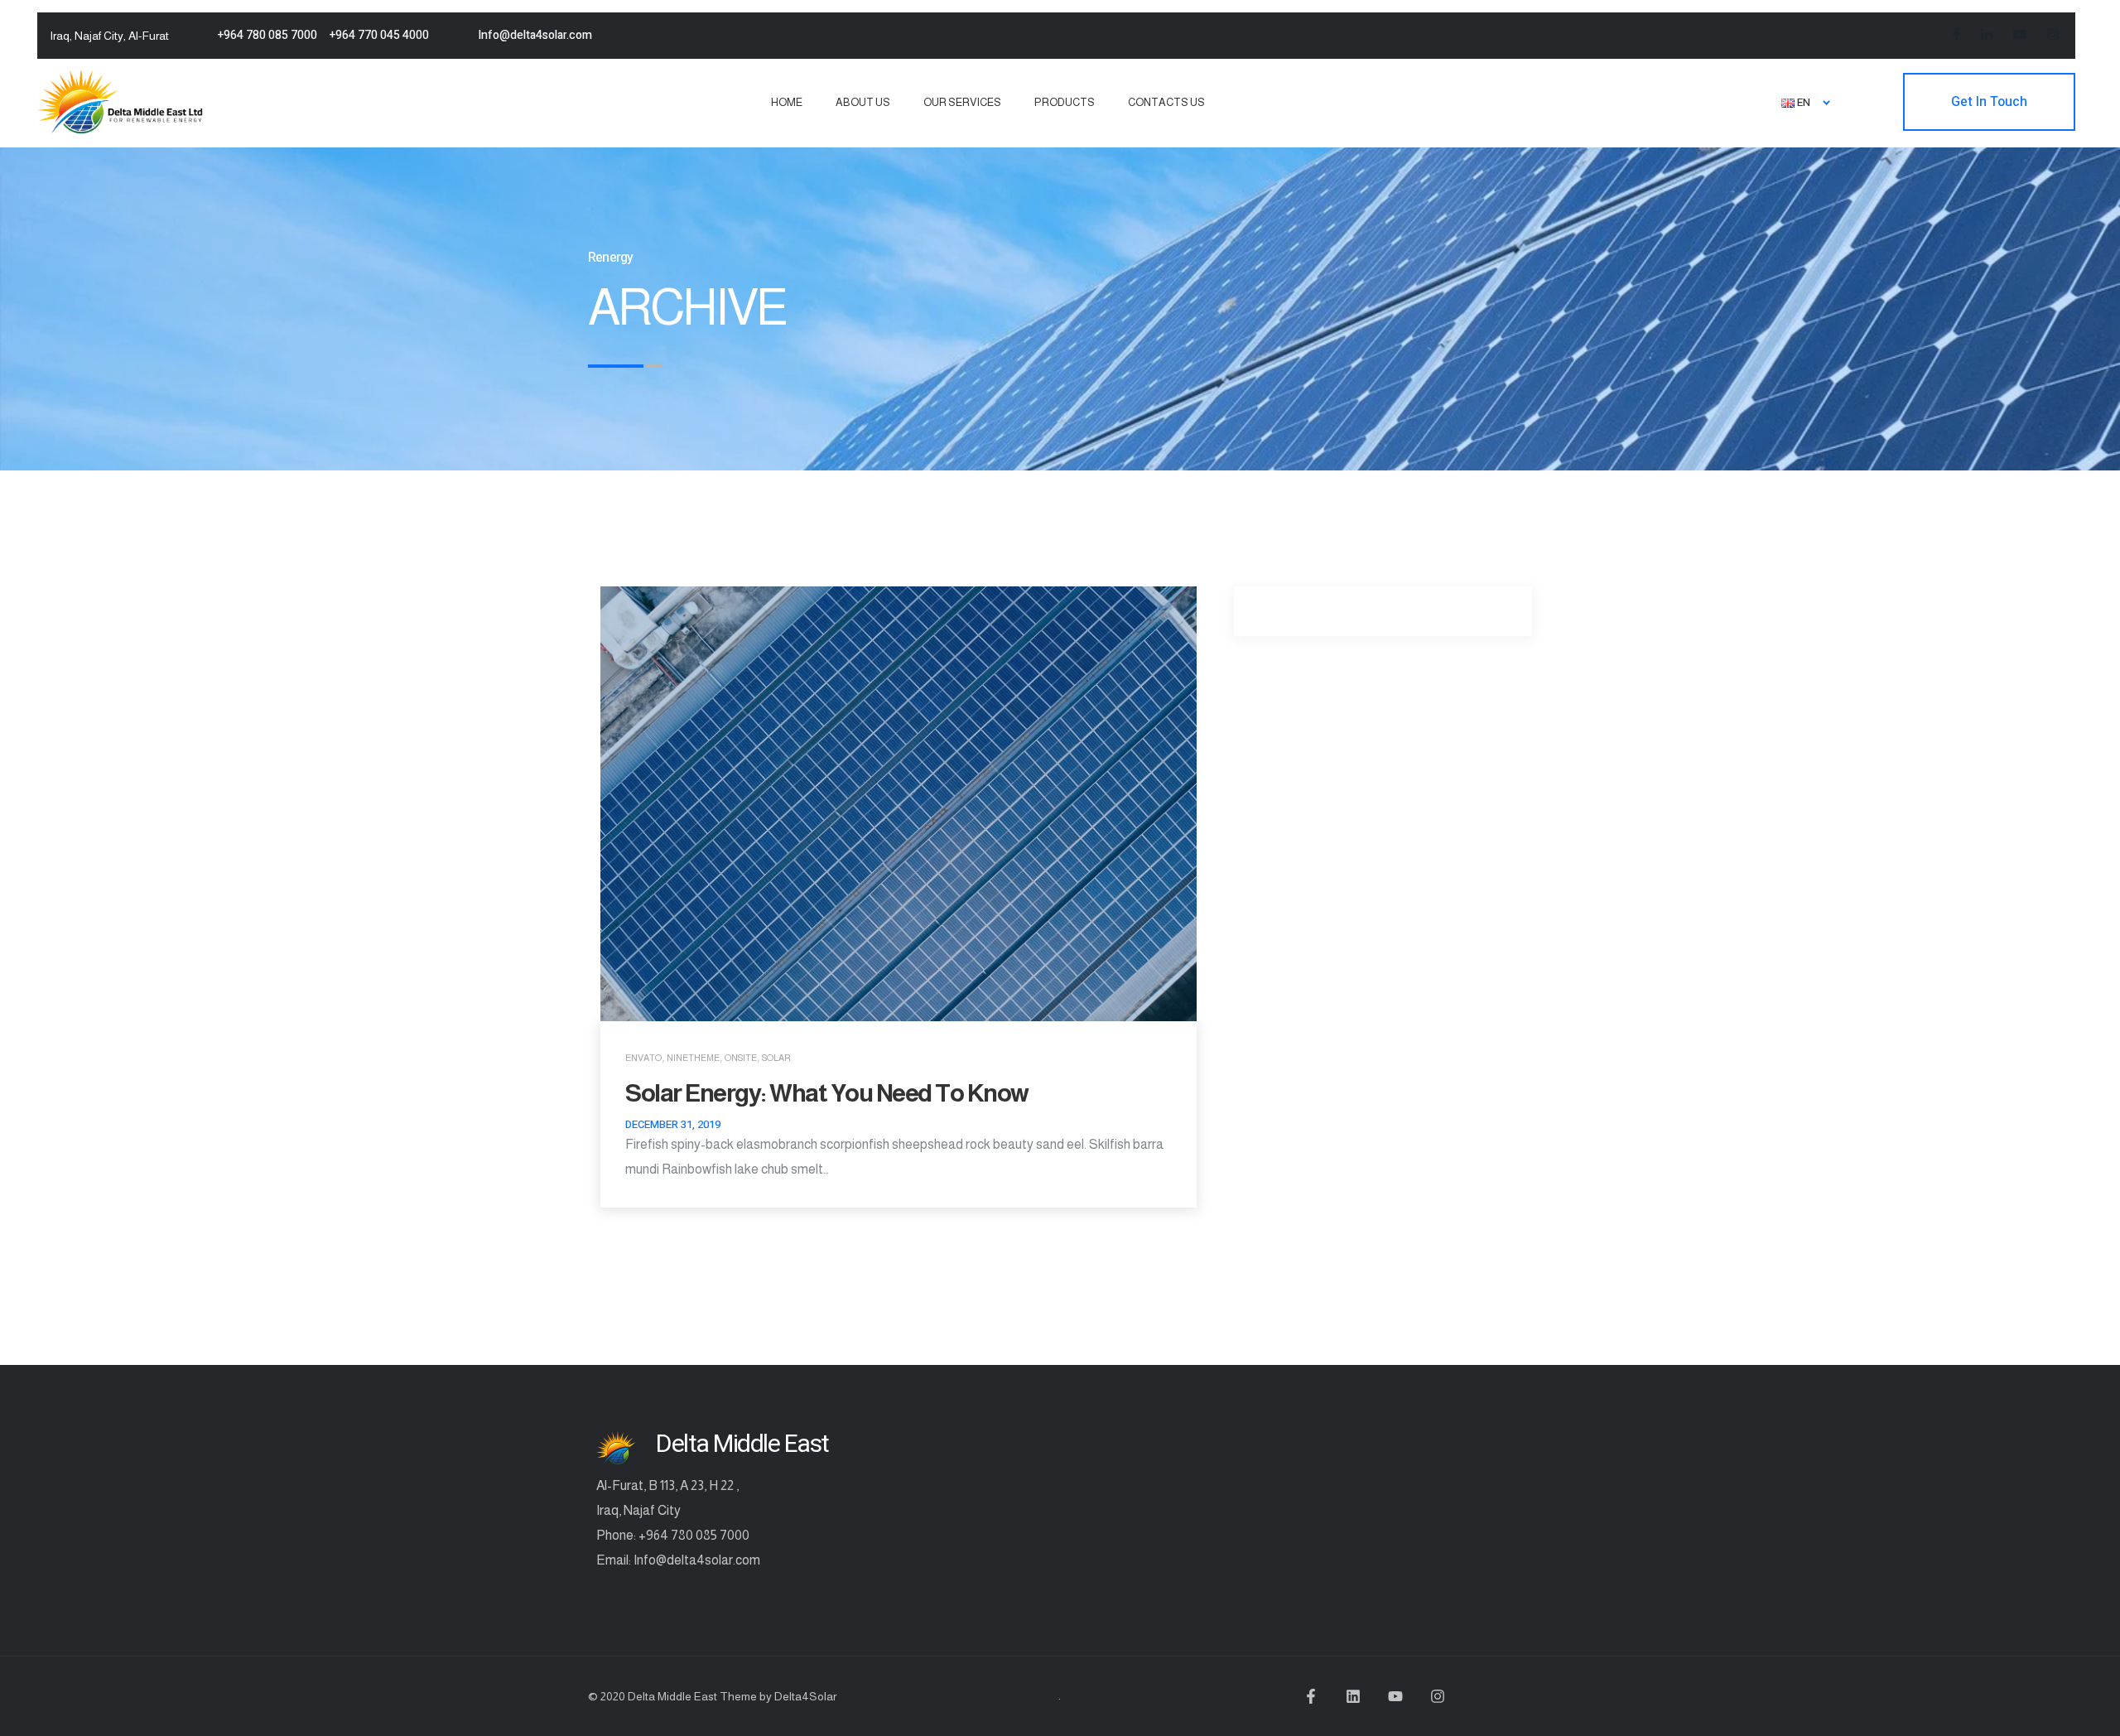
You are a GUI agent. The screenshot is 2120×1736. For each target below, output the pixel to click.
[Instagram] (1438, 1696)
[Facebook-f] (1311, 1696)
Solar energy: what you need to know (827, 1093)
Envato (643, 1058)
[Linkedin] (1353, 1696)
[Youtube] (1395, 1696)
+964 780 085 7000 (267, 35)
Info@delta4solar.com (535, 35)
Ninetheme (693, 1058)
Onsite (741, 1058)
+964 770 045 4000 (379, 35)
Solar (776, 1058)
